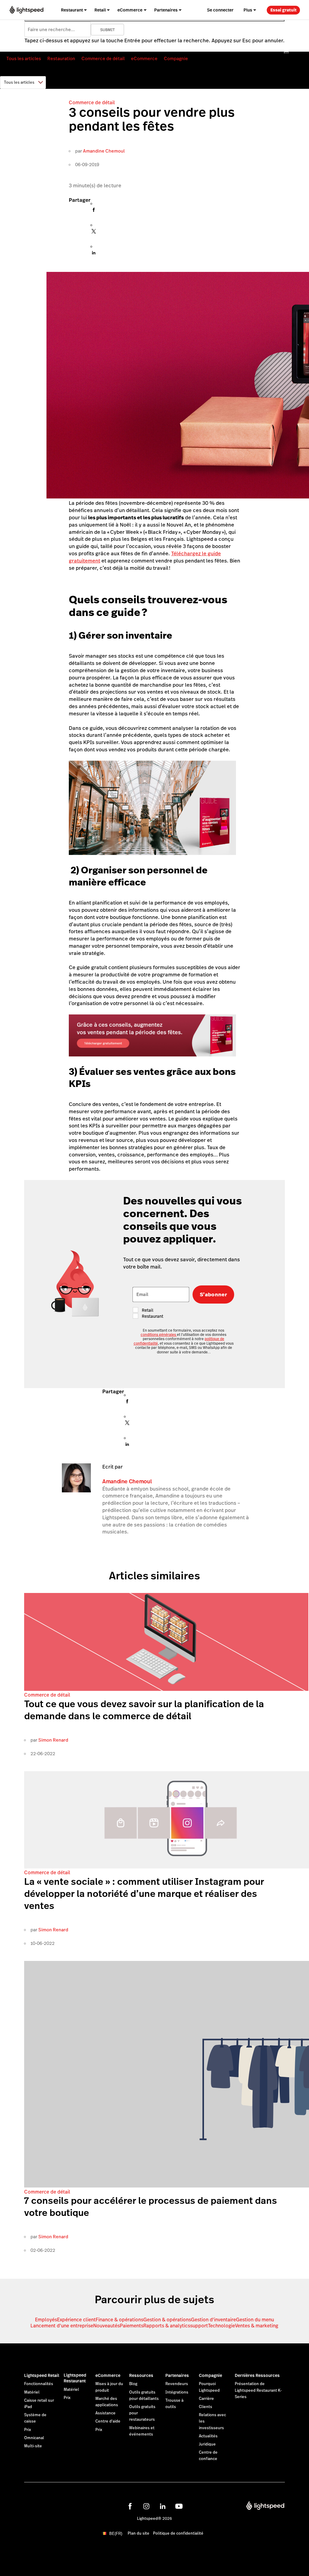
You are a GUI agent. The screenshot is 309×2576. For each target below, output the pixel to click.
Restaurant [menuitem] (72, 10)
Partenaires (177, 2375)
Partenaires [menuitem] (166, 10)
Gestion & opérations (167, 2320)
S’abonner (213, 1294)
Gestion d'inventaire (213, 2320)
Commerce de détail (103, 58)
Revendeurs (177, 2384)
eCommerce (144, 58)
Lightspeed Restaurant (75, 2378)
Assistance (105, 2413)
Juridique (207, 2444)
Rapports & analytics (167, 2326)
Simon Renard (53, 1740)
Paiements (132, 2326)
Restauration (61, 58)
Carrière (206, 2399)
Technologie (221, 2326)
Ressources (141, 2375)
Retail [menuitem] (100, 10)
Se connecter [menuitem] (220, 10)
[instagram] (146, 2506)
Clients (205, 2407)
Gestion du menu (255, 2320)
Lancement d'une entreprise (62, 2326)
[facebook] (130, 2506)
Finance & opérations (119, 2320)
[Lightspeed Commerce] (27, 10)
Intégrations (177, 2392)
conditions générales (159, 1335)
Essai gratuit (284, 10)
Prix (28, 2430)
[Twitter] (94, 233)
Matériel (32, 2392)
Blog (133, 2384)
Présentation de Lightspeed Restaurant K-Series (258, 2390)
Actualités (208, 2436)
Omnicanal (34, 2438)
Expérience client (76, 2320)
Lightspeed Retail (42, 2375)
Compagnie (176, 58)
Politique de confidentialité (178, 2533)
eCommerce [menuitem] (130, 10)
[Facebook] (94, 211)
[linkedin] (163, 2506)
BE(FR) (116, 2534)
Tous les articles (24, 58)
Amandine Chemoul (104, 151)
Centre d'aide (108, 2421)
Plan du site (139, 2533)
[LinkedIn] (94, 254)
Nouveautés (107, 2326)
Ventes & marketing (257, 2326)
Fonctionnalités (39, 2384)
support (199, 2326)
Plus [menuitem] (248, 10)
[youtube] (179, 2506)
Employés (46, 2320)
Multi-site (33, 2446)
